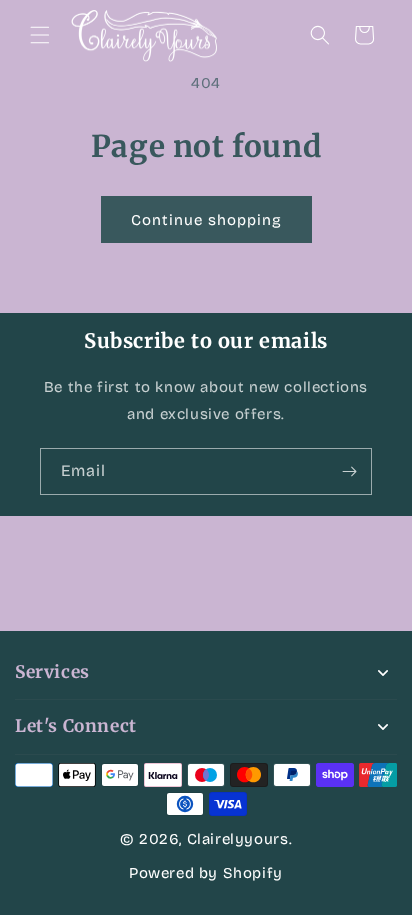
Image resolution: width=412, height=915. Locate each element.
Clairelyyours (238, 839)
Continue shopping (206, 220)
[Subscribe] (349, 471)
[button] (40, 35)
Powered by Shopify (206, 873)
